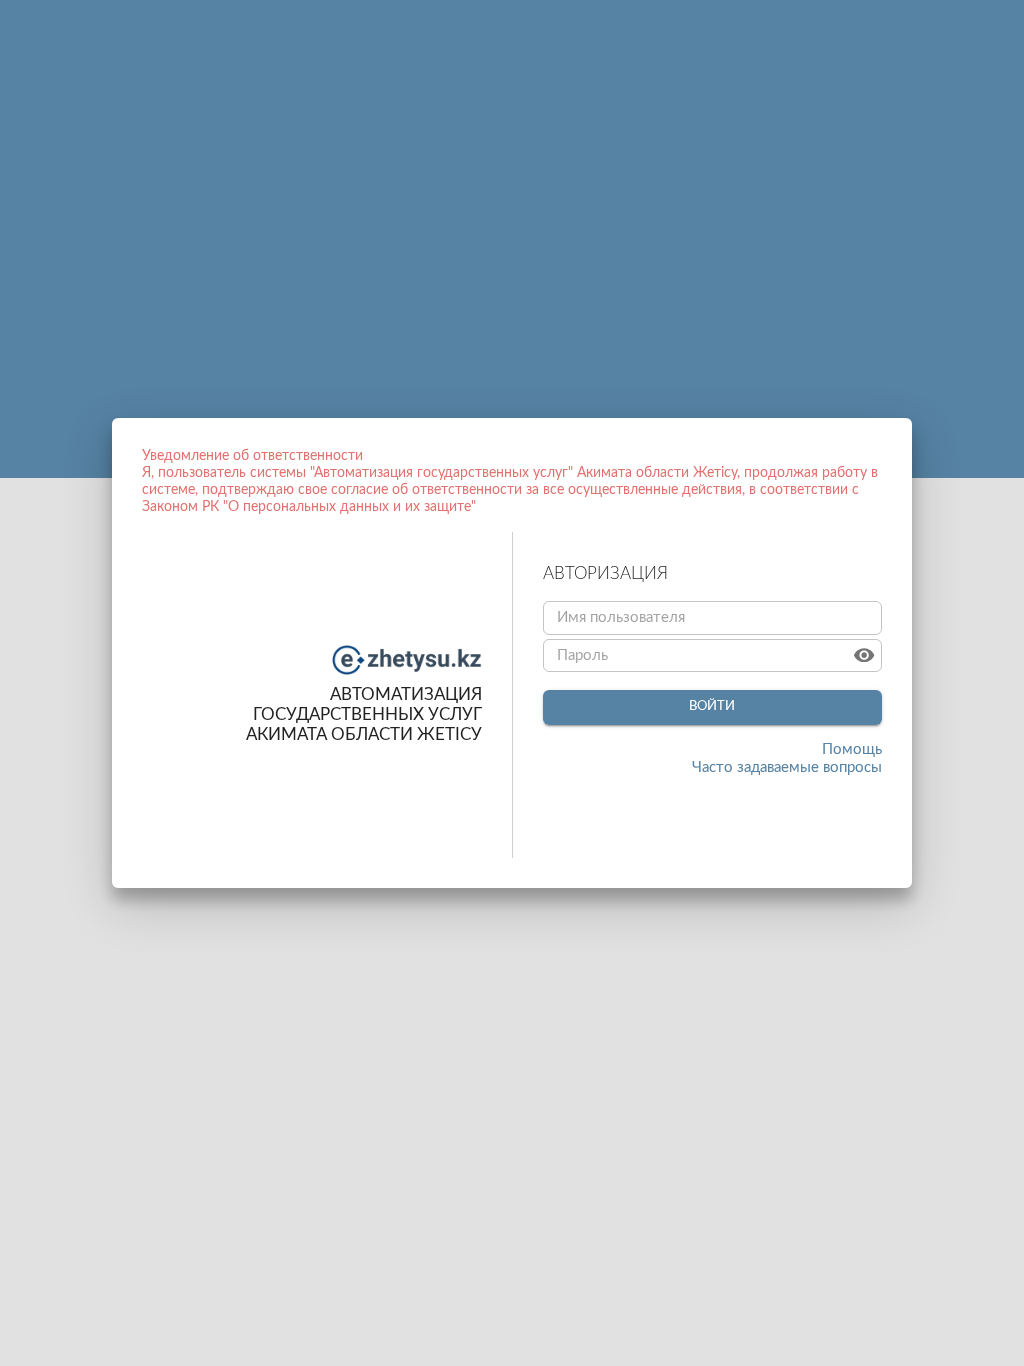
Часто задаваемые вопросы (787, 767)
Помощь (852, 749)
